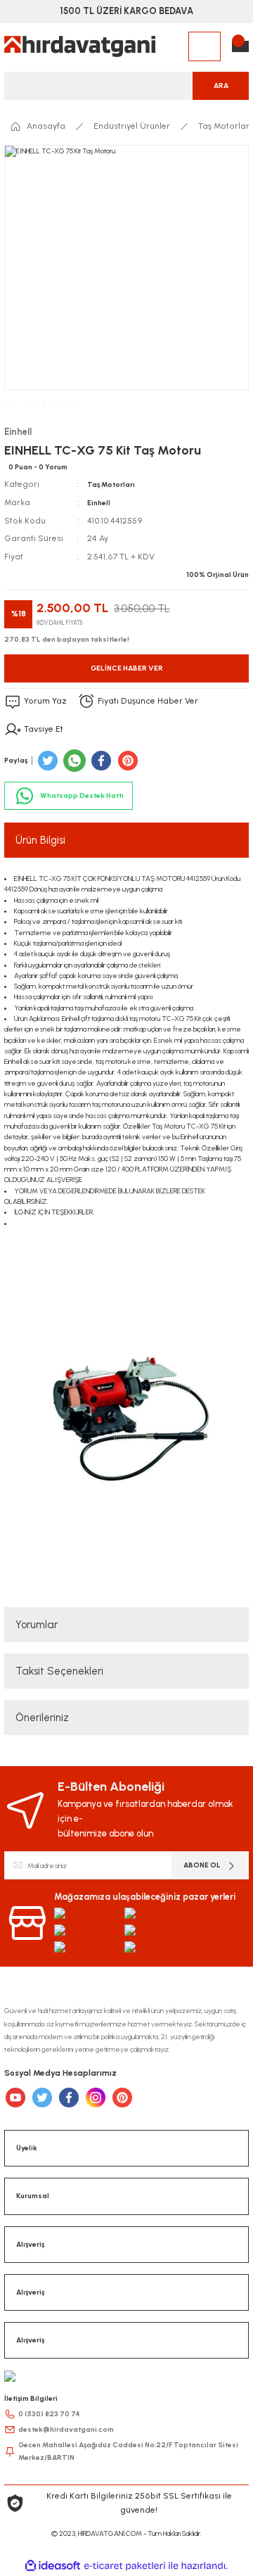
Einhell (99, 503)
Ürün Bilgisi (40, 840)
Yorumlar (37, 1625)
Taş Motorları (111, 484)
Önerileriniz (42, 1718)
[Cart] (240, 46)
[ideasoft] (53, 2566)
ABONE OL (202, 1865)
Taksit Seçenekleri (59, 1671)
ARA (221, 85)
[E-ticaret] (125, 2566)
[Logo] (80, 46)
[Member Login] (205, 46)
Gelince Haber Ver (127, 668)
